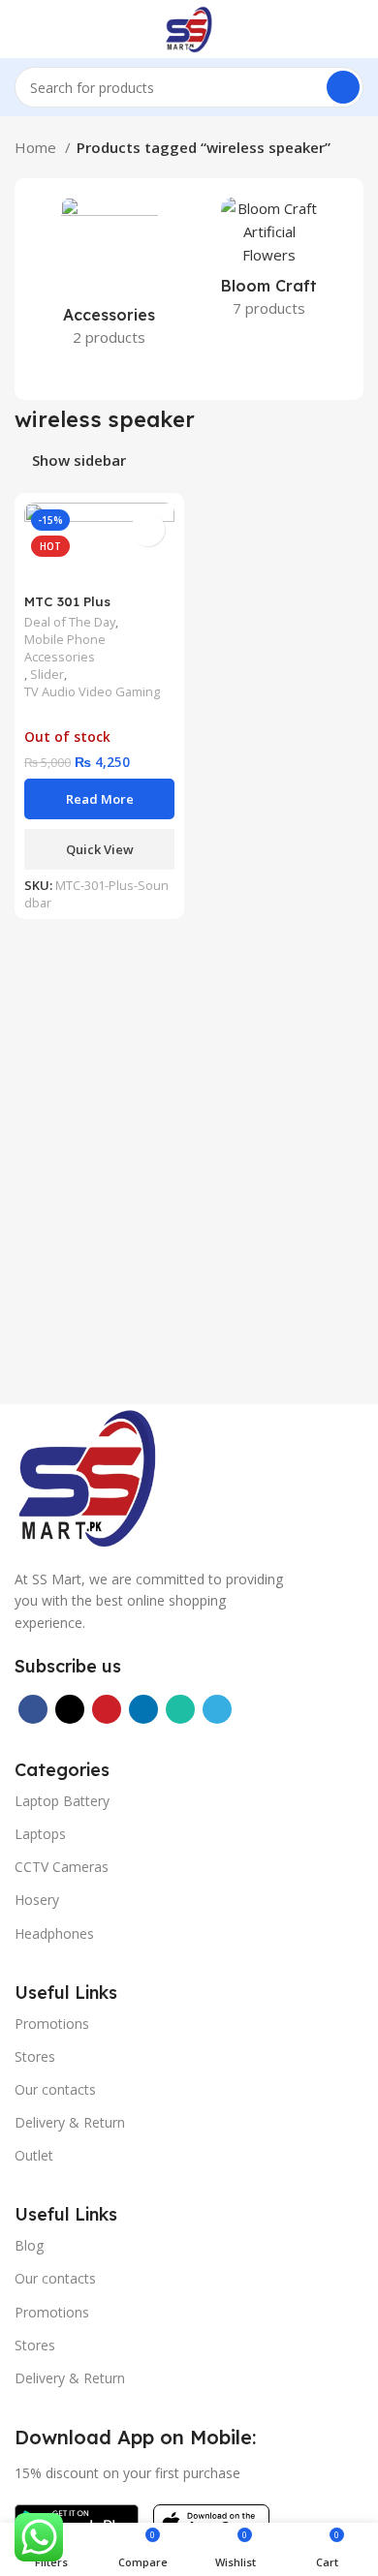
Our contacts (55, 2089)
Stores (35, 2056)
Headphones (54, 1933)
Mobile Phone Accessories (65, 648)
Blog (29, 2245)
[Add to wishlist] (148, 529)
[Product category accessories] (109, 278)
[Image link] (87, 1475)
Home (37, 147)
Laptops (40, 1834)
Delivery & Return (70, 2122)
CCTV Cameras (62, 1867)
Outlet (34, 2155)
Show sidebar (79, 460)
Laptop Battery (62, 1801)
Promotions (52, 2024)
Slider (47, 675)
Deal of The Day (70, 622)
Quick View (100, 849)
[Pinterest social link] (107, 1709)
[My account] (356, 29)
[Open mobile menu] (22, 29)
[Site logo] (189, 27)
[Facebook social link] (33, 1709)
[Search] (343, 87)
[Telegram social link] (217, 1709)
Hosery (37, 1900)
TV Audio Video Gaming (92, 692)
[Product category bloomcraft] (269, 263)
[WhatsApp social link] (180, 1709)
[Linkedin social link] (143, 1709)
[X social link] (70, 1709)
